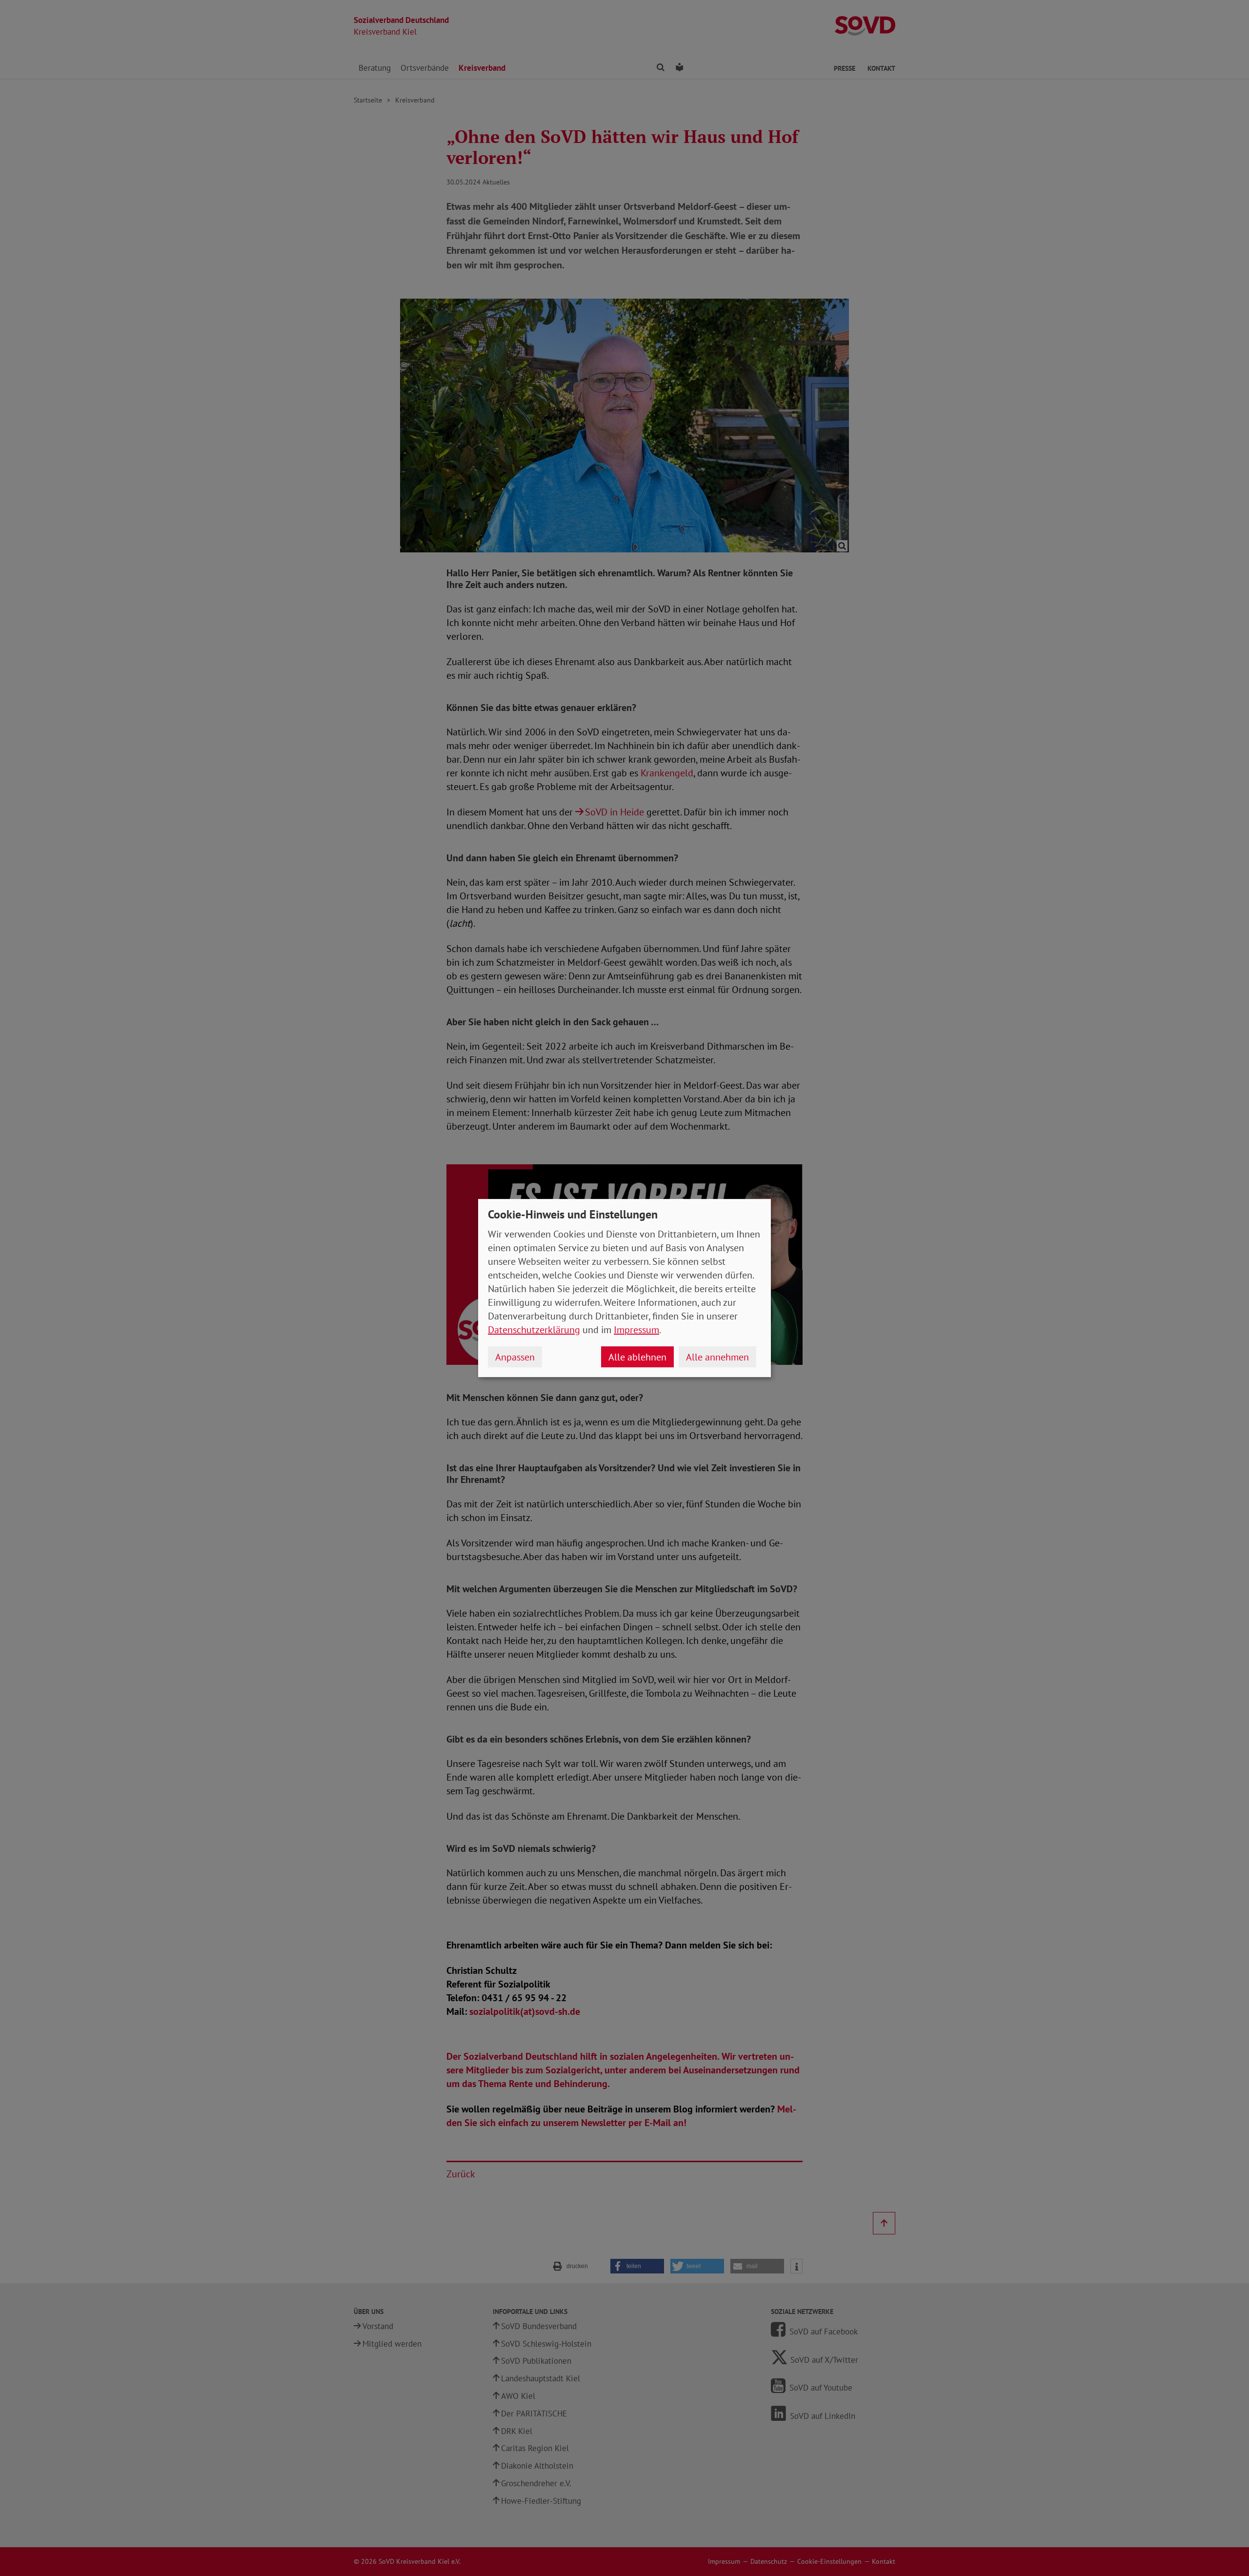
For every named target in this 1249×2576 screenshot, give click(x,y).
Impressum (636, 1330)
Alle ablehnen (637, 1357)
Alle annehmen (717, 1357)
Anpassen (515, 1357)
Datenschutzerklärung (534, 1330)
